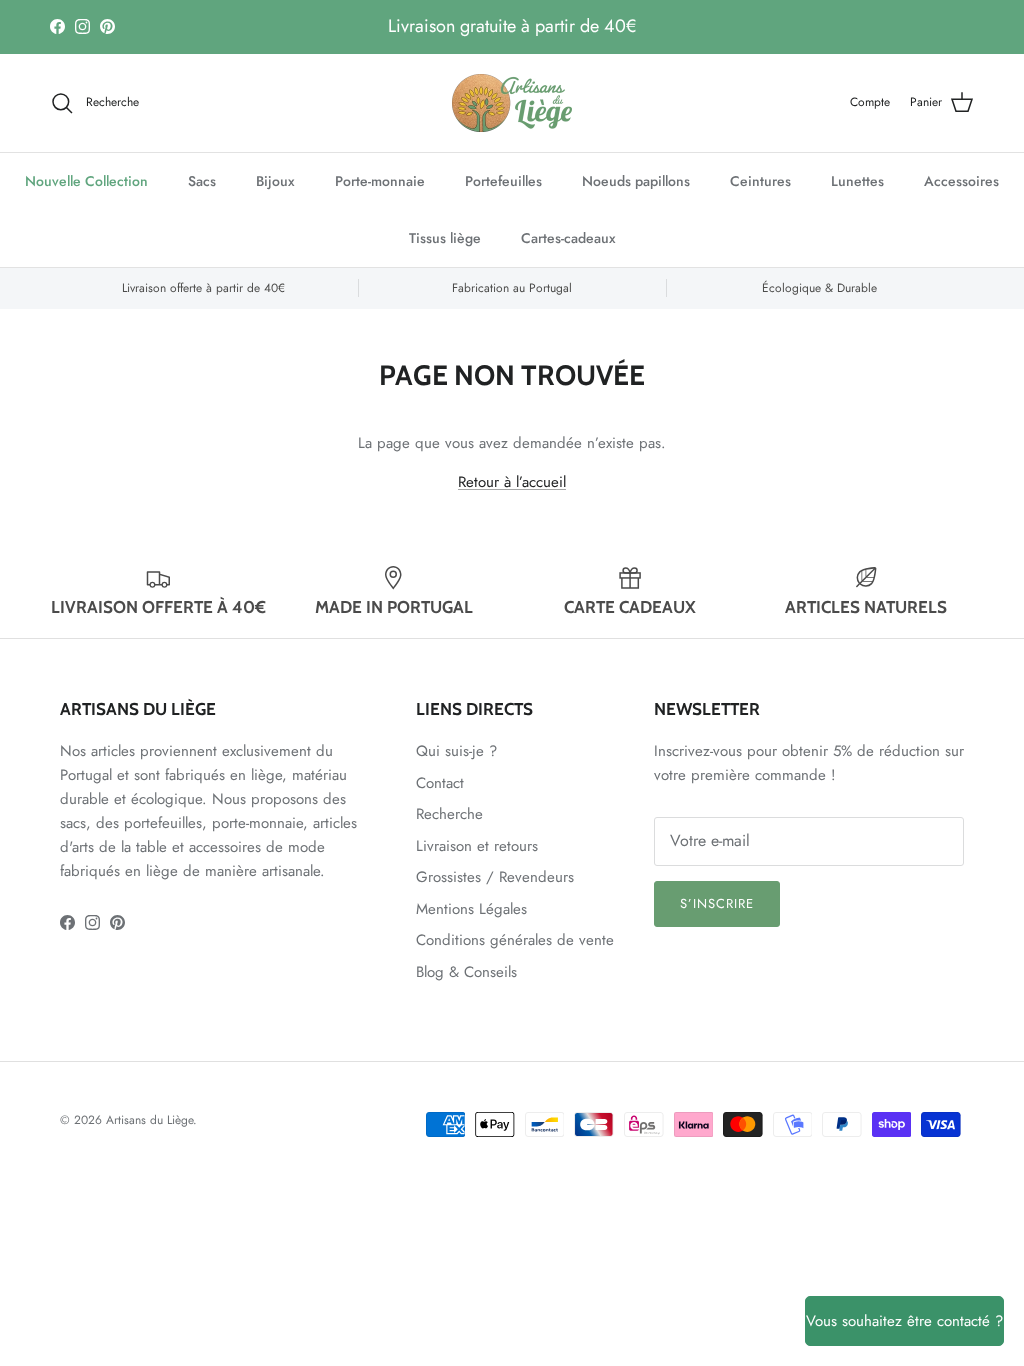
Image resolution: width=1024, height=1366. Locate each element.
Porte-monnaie (380, 181)
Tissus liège (445, 238)
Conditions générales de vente (515, 940)
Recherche (449, 814)
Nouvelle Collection (86, 181)
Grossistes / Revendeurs (495, 877)
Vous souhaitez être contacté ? (904, 1321)
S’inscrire (717, 903)
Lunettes (857, 181)
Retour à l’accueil (512, 482)
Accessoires (961, 181)
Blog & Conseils (466, 972)
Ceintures (760, 181)
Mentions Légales (471, 909)
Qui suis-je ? (456, 751)
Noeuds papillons (636, 181)
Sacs (202, 181)
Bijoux (275, 181)
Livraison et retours (477, 846)
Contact (440, 783)
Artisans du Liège (149, 1120)
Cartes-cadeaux (568, 238)
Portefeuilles (503, 181)
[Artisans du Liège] (512, 103)
